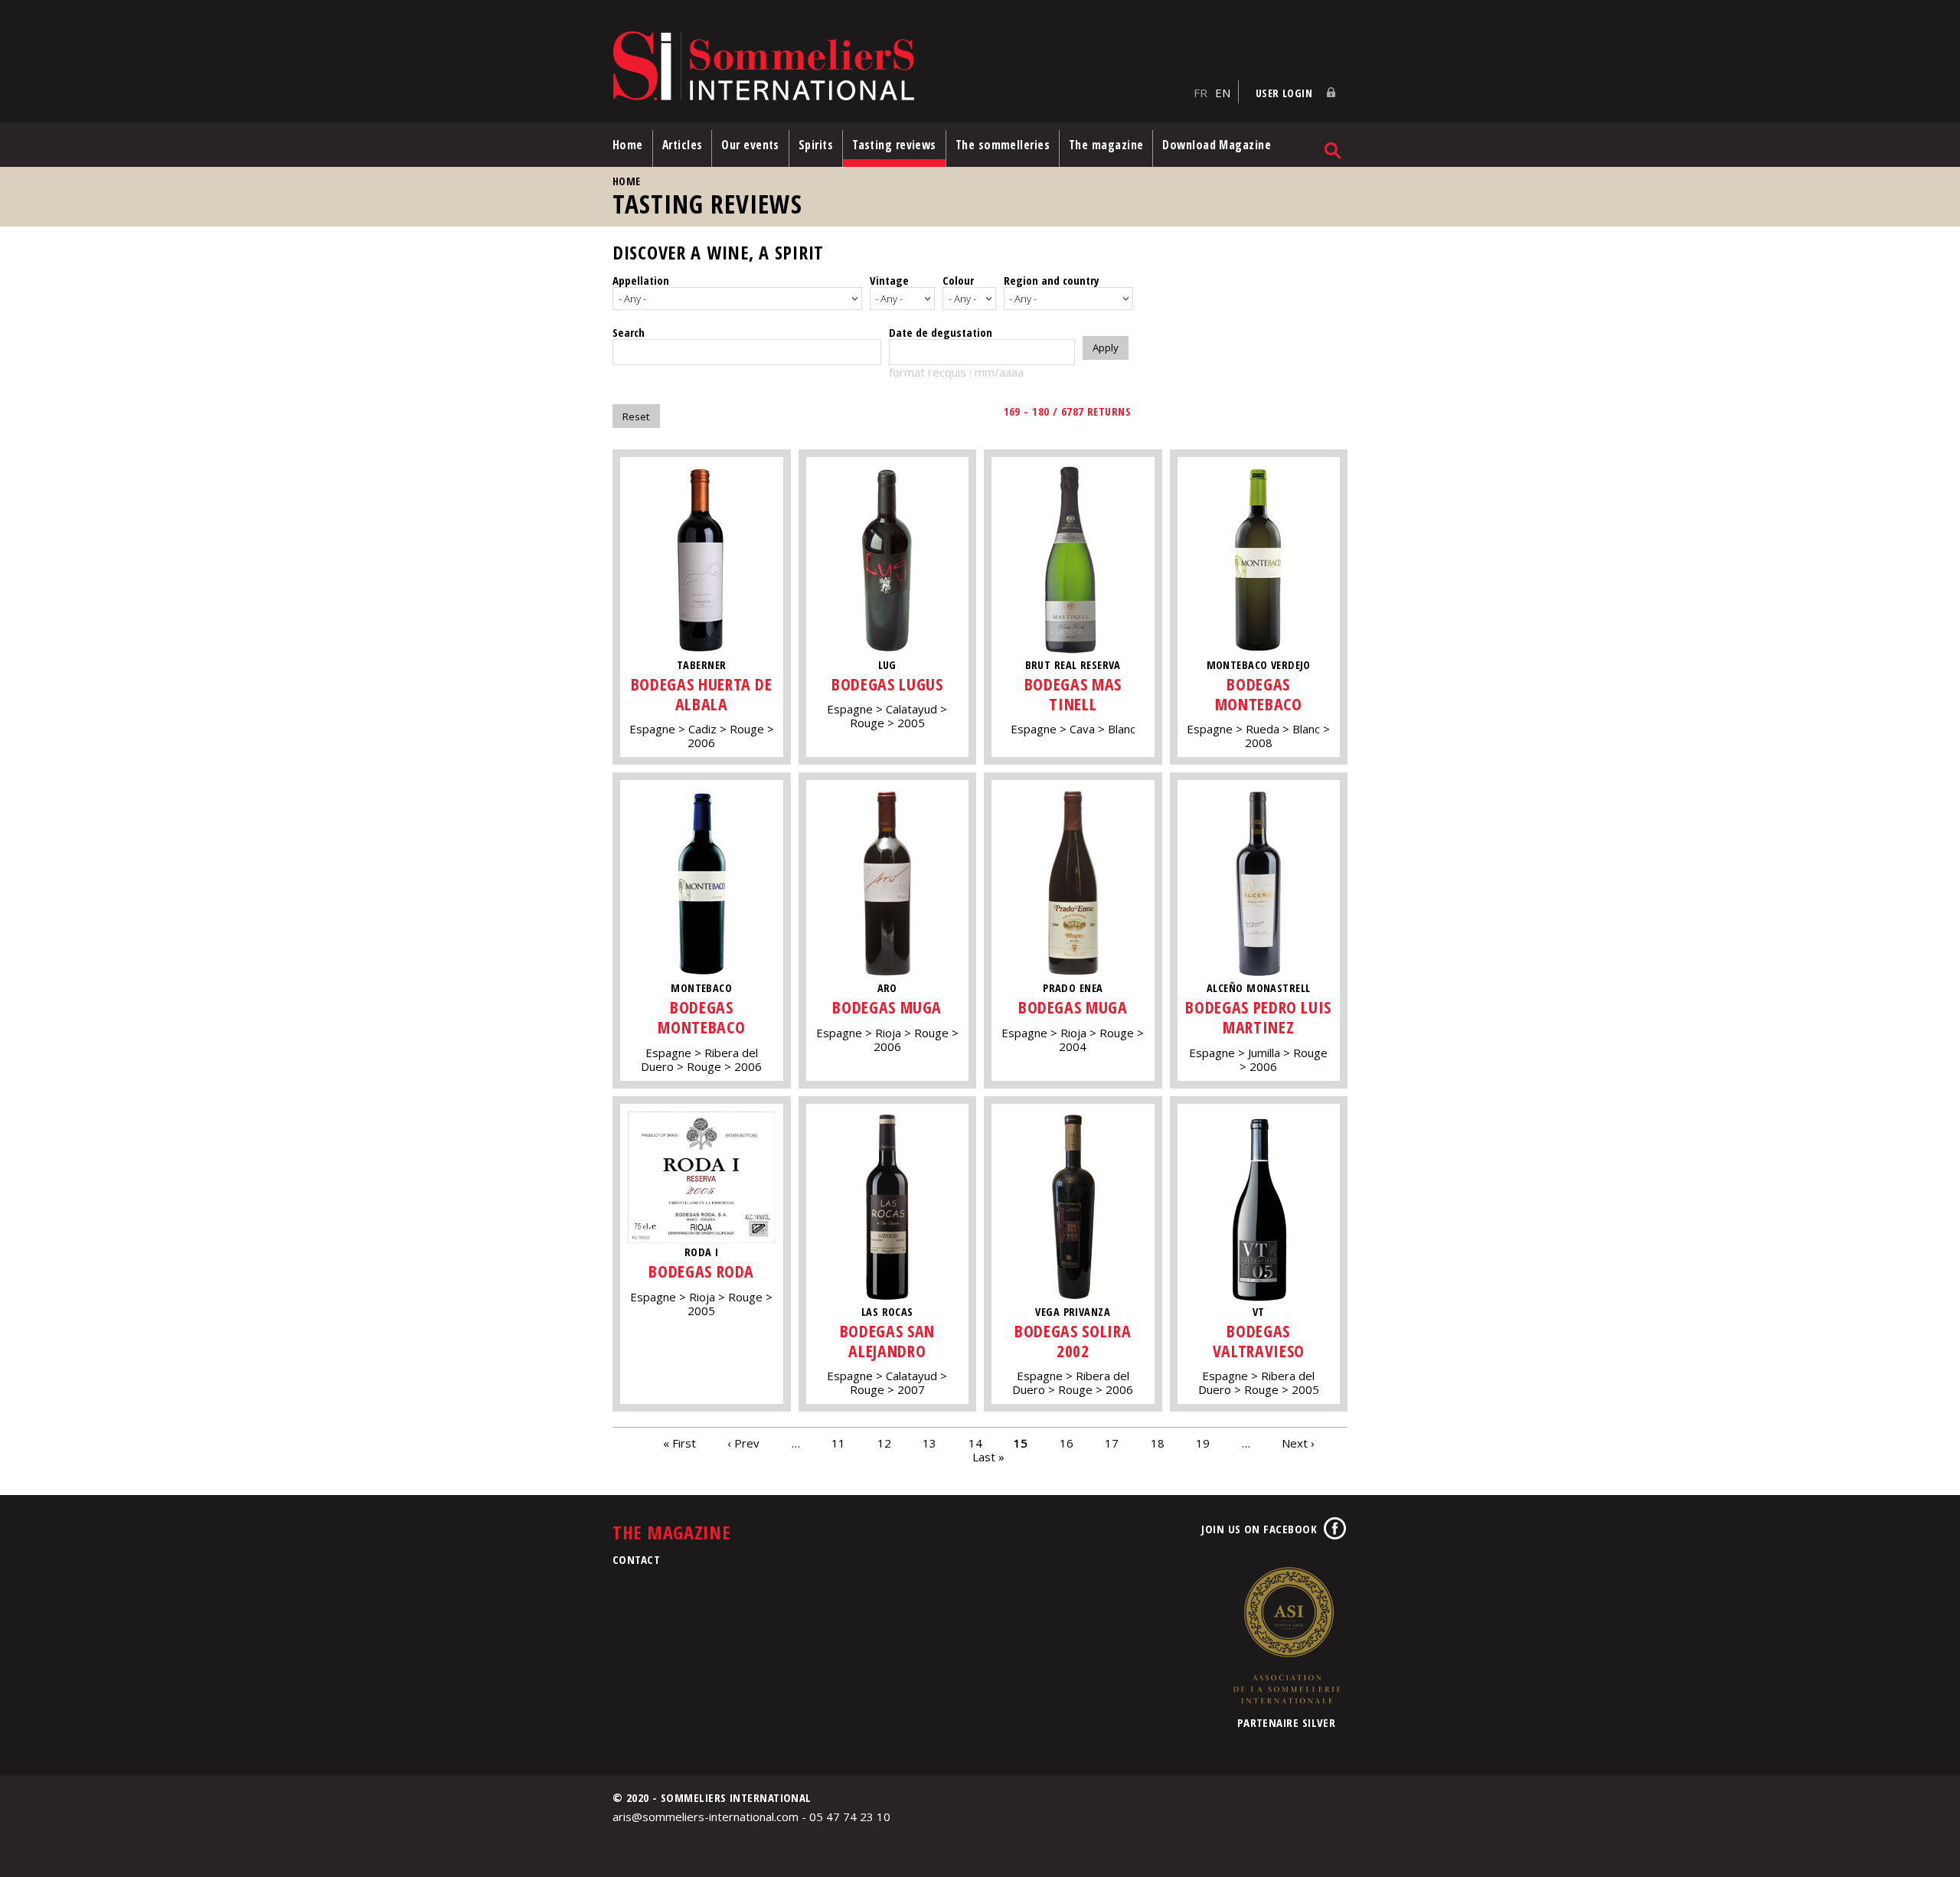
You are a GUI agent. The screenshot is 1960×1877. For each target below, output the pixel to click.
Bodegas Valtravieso (1259, 1341)
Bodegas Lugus (887, 684)
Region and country (1052, 280)
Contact (636, 1559)
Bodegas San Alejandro (887, 1341)
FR (1200, 93)
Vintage (889, 280)
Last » (988, 1456)
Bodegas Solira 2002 (1073, 1341)
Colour (958, 280)
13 (929, 1442)
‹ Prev (743, 1442)
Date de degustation (941, 332)
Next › (1298, 1442)
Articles (683, 145)
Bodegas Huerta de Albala (702, 694)
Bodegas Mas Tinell (1073, 694)
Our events (750, 145)
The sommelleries (1003, 145)
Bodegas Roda (701, 1271)
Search (629, 332)
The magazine (1106, 145)
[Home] (899, 67)
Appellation (641, 280)
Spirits (816, 145)
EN (1223, 93)
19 (1203, 1442)
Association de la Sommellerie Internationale (1286, 1635)
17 (1112, 1442)
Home (628, 145)
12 (884, 1442)
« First (679, 1442)
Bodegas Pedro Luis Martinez (1258, 1017)
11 (838, 1442)
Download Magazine (1217, 145)
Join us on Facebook (1259, 1529)
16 (1067, 1442)
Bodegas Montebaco (1259, 694)
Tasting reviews (894, 145)
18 (1158, 1442)
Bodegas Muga (887, 1007)
